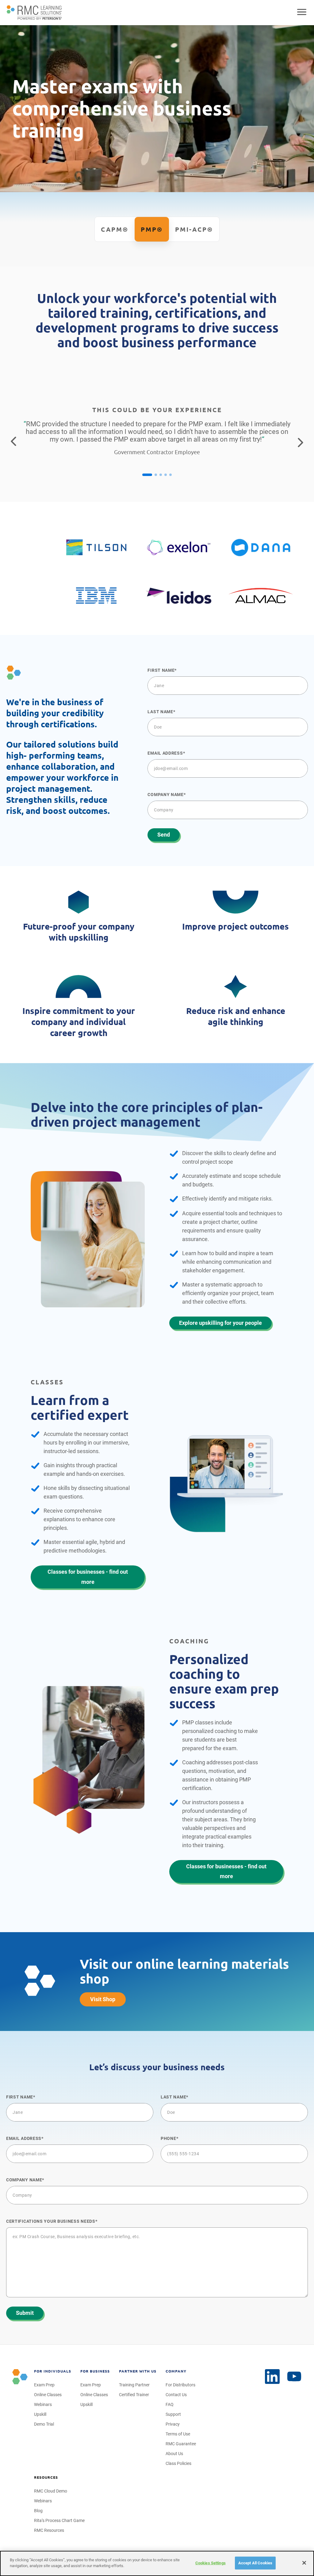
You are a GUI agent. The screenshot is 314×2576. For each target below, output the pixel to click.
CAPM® (115, 229)
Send (164, 835)
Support (173, 2414)
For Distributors (180, 2385)
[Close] (304, 2563)
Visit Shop (103, 1999)
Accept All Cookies (255, 2563)
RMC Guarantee (181, 2444)
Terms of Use (178, 2434)
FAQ (170, 2404)
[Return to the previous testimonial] (13, 442)
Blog (38, 2511)
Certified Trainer (134, 2395)
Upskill (40, 2414)
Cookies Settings (211, 2563)
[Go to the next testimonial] (301, 442)
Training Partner (134, 2385)
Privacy (173, 2424)
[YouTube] (294, 2377)
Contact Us (176, 2395)
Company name (165, 795)
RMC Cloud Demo (51, 2491)
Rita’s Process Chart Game (59, 2520)
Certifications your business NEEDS (51, 2221)
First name (161, 670)
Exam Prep (44, 2385)
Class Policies (178, 2463)
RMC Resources (49, 2530)
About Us (174, 2454)
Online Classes (48, 2395)
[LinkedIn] (272, 2377)
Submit (25, 2313)
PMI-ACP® (194, 229)
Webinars (43, 2404)
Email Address (165, 753)
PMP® (152, 229)
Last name (160, 712)
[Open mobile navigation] (302, 13)
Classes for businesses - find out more (88, 1577)
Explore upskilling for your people (220, 1323)
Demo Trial (44, 2424)
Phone (168, 2138)
